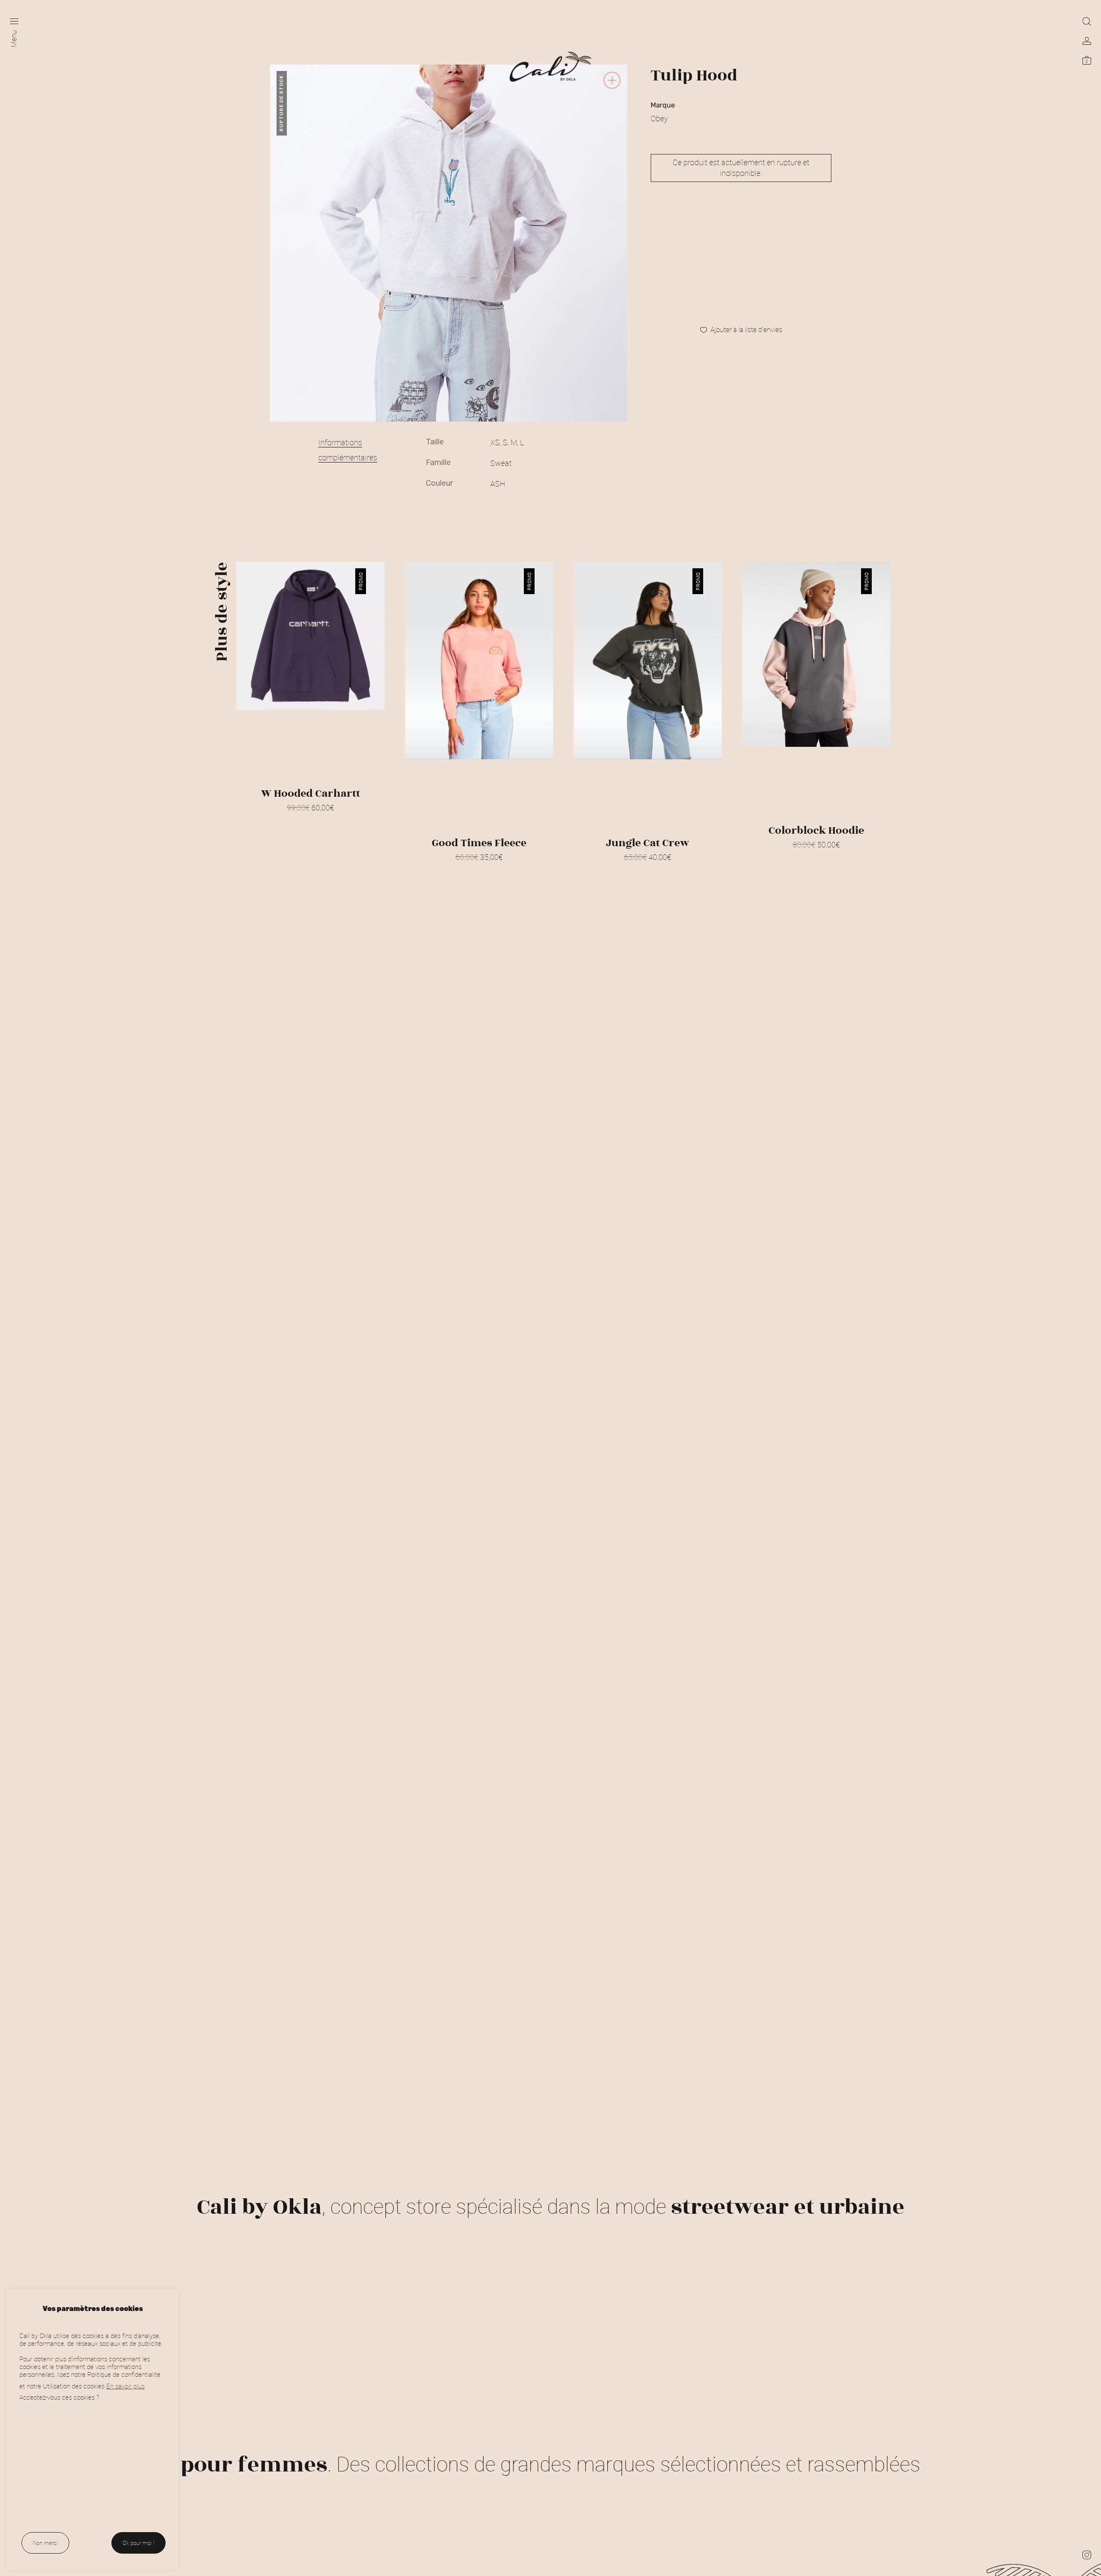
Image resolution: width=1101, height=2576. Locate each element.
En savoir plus (125, 2386)
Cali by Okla (259, 2207)
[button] (612, 88)
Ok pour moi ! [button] (138, 2543)
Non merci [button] (45, 2543)
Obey (659, 118)
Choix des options (311, 819)
